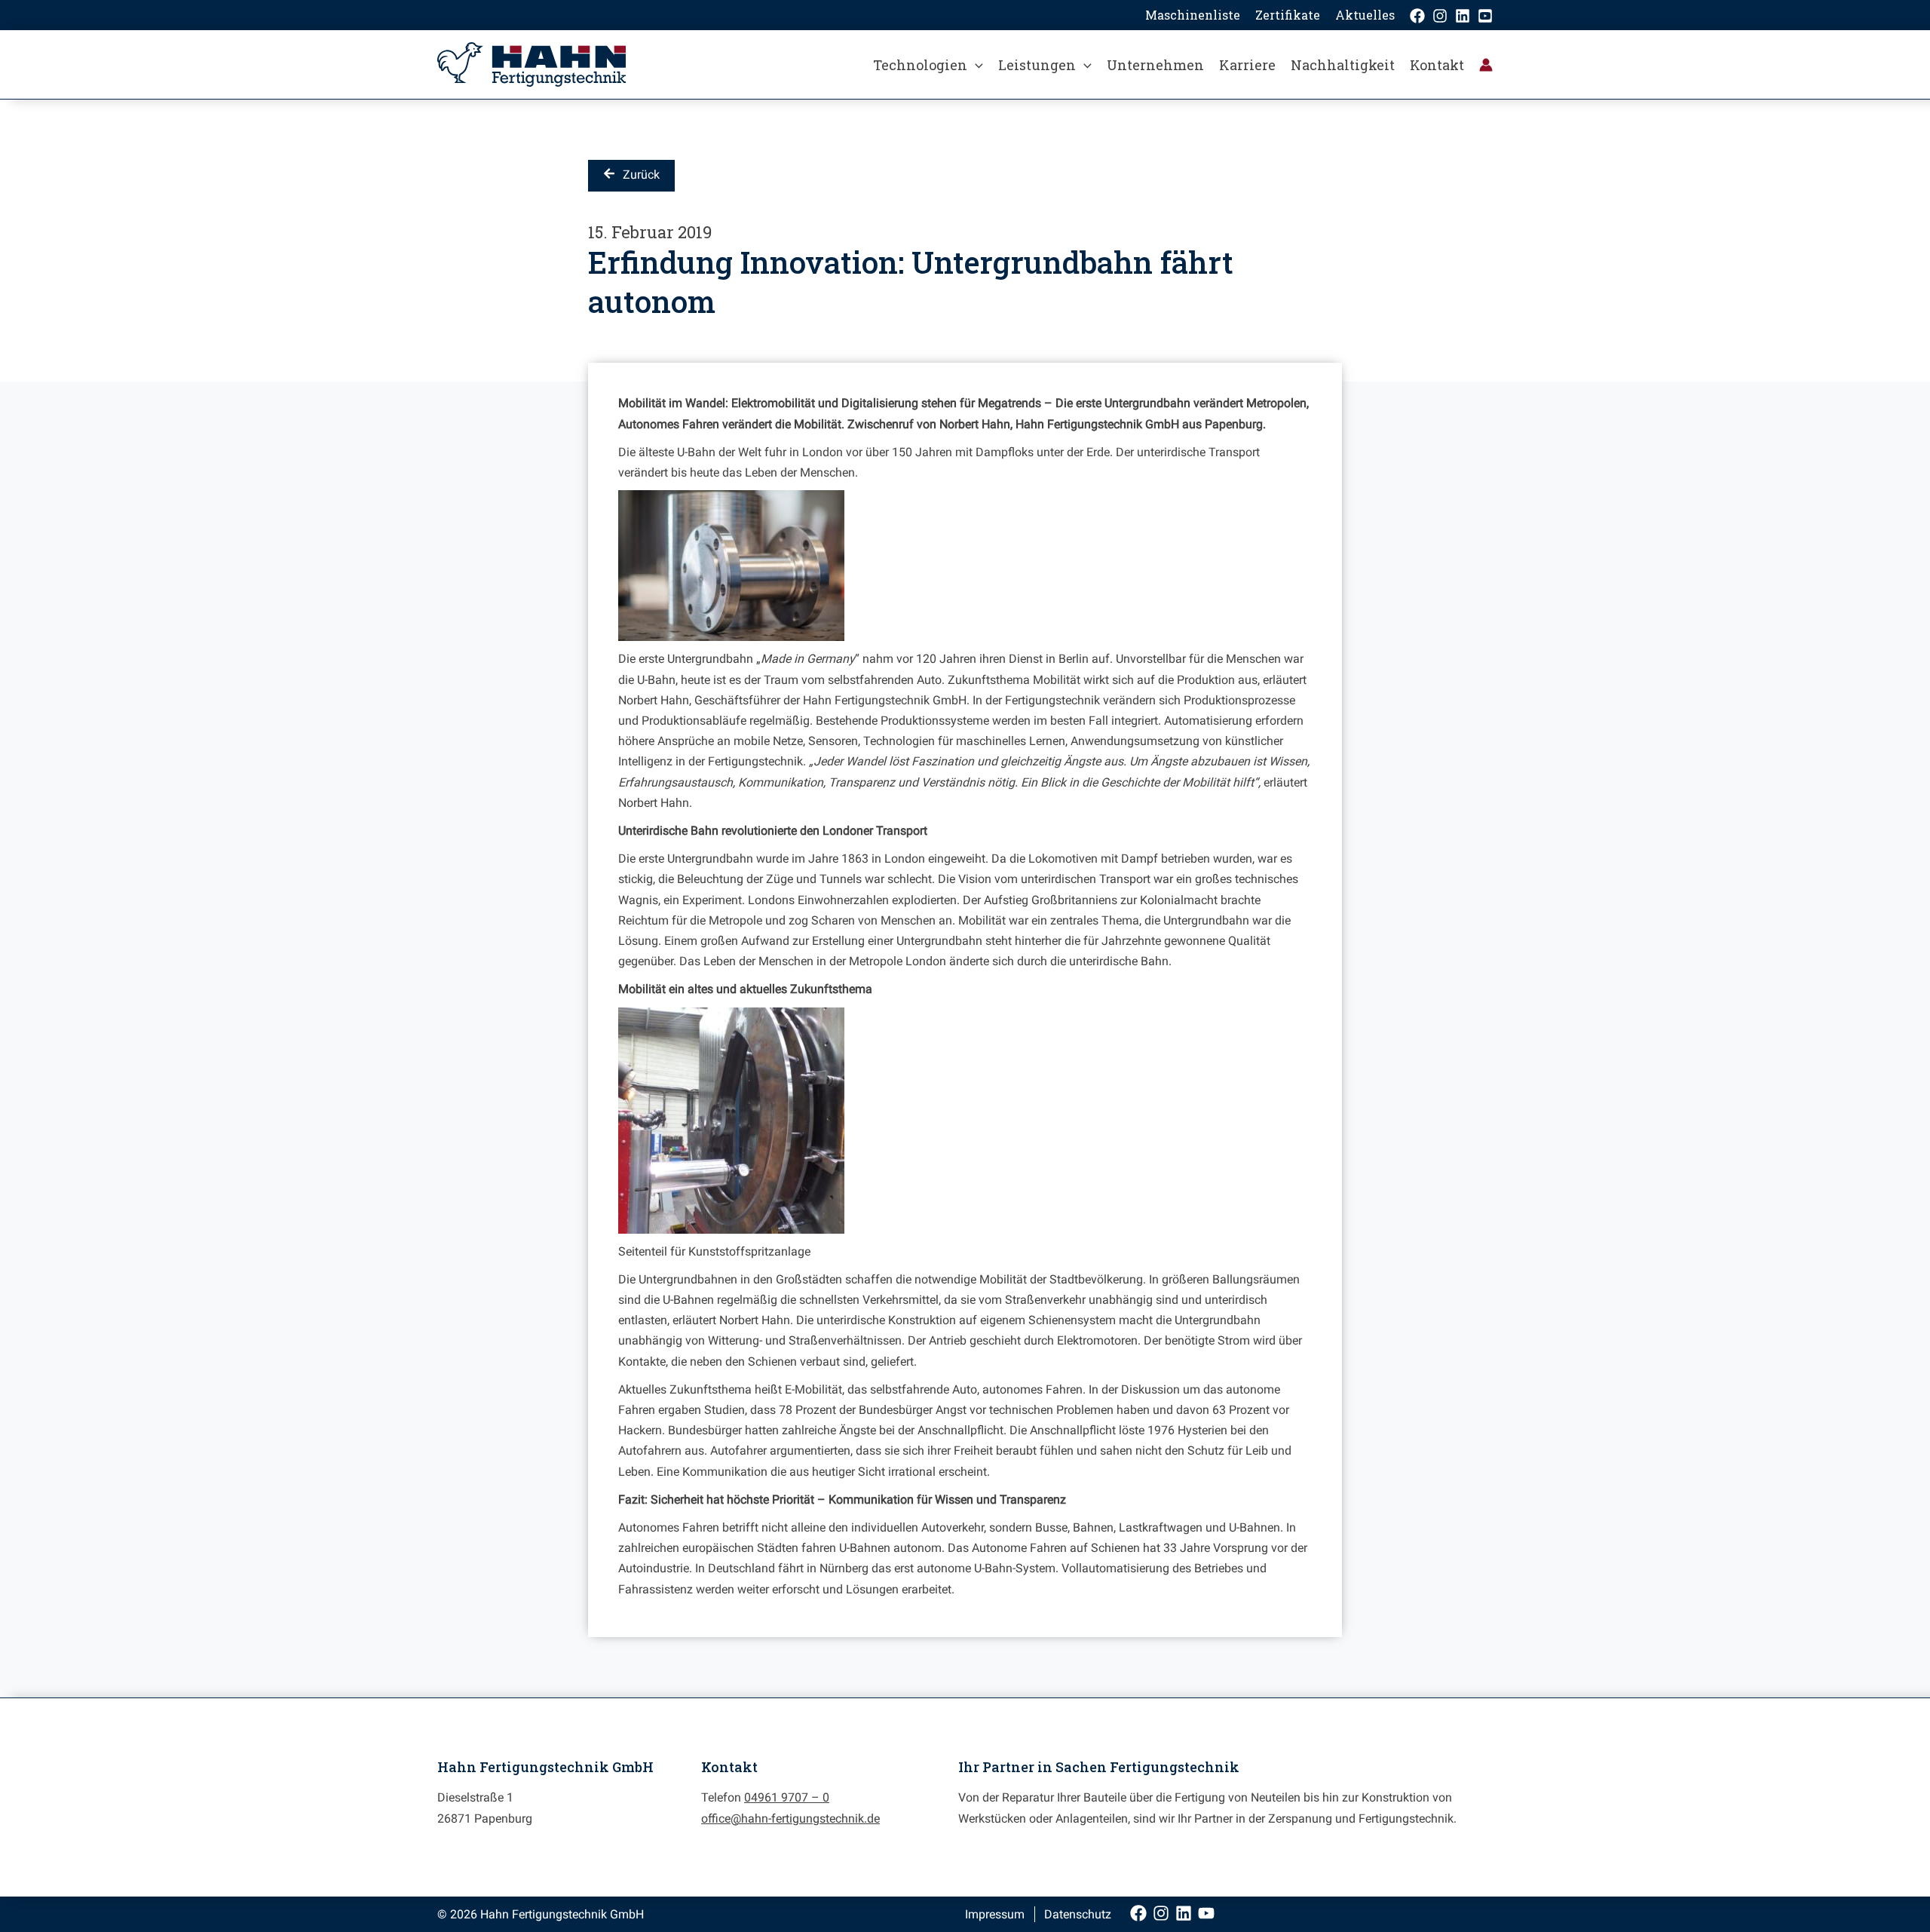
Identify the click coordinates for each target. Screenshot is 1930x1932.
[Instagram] (1440, 16)
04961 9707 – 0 (787, 1797)
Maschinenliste (1193, 15)
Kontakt (1437, 65)
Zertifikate (1288, 15)
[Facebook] (1417, 16)
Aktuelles (1365, 15)
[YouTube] (1485, 16)
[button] (975, 65)
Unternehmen (1155, 65)
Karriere (1247, 65)
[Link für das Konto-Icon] (1486, 65)
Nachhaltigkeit (1343, 65)
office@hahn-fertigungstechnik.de (790, 1819)
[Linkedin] (1463, 16)
